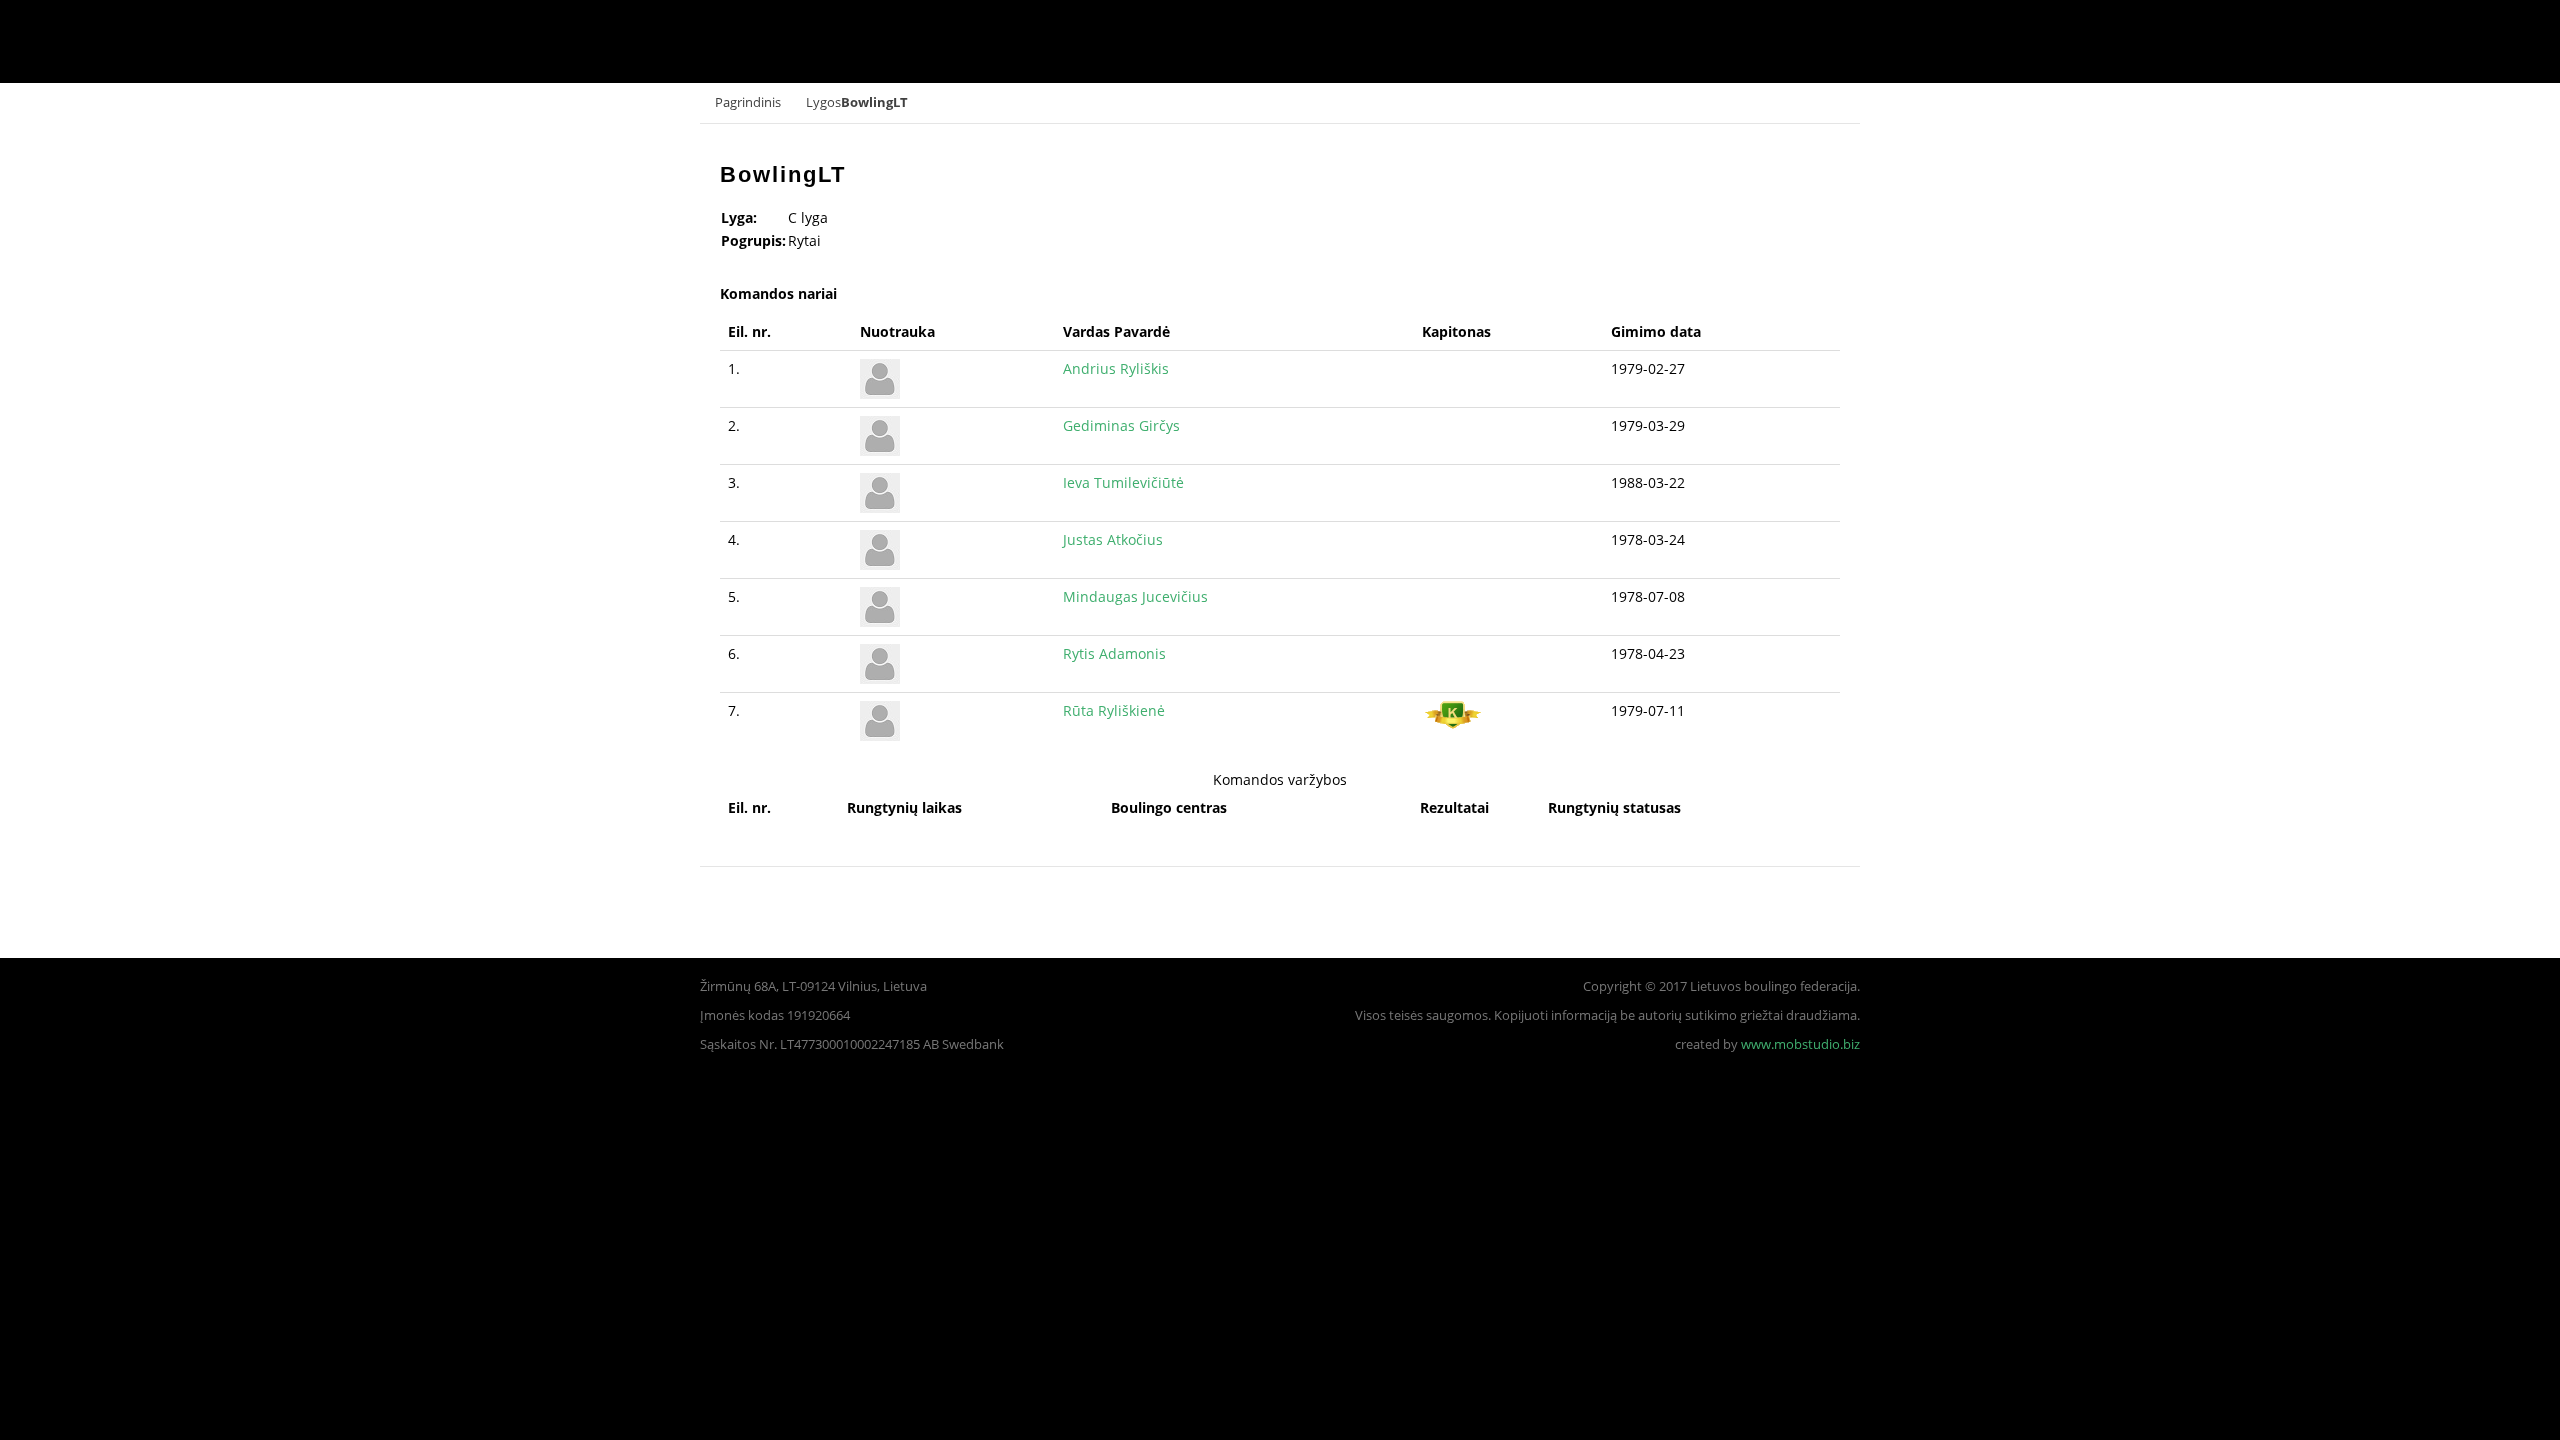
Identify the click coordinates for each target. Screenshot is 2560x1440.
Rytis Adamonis (1114, 653)
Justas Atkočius (1113, 539)
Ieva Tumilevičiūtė (1123, 482)
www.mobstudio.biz (1800, 1044)
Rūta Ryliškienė (1114, 710)
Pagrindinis (748, 102)
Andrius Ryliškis (1116, 368)
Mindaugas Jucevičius (1135, 596)
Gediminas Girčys (1121, 425)
